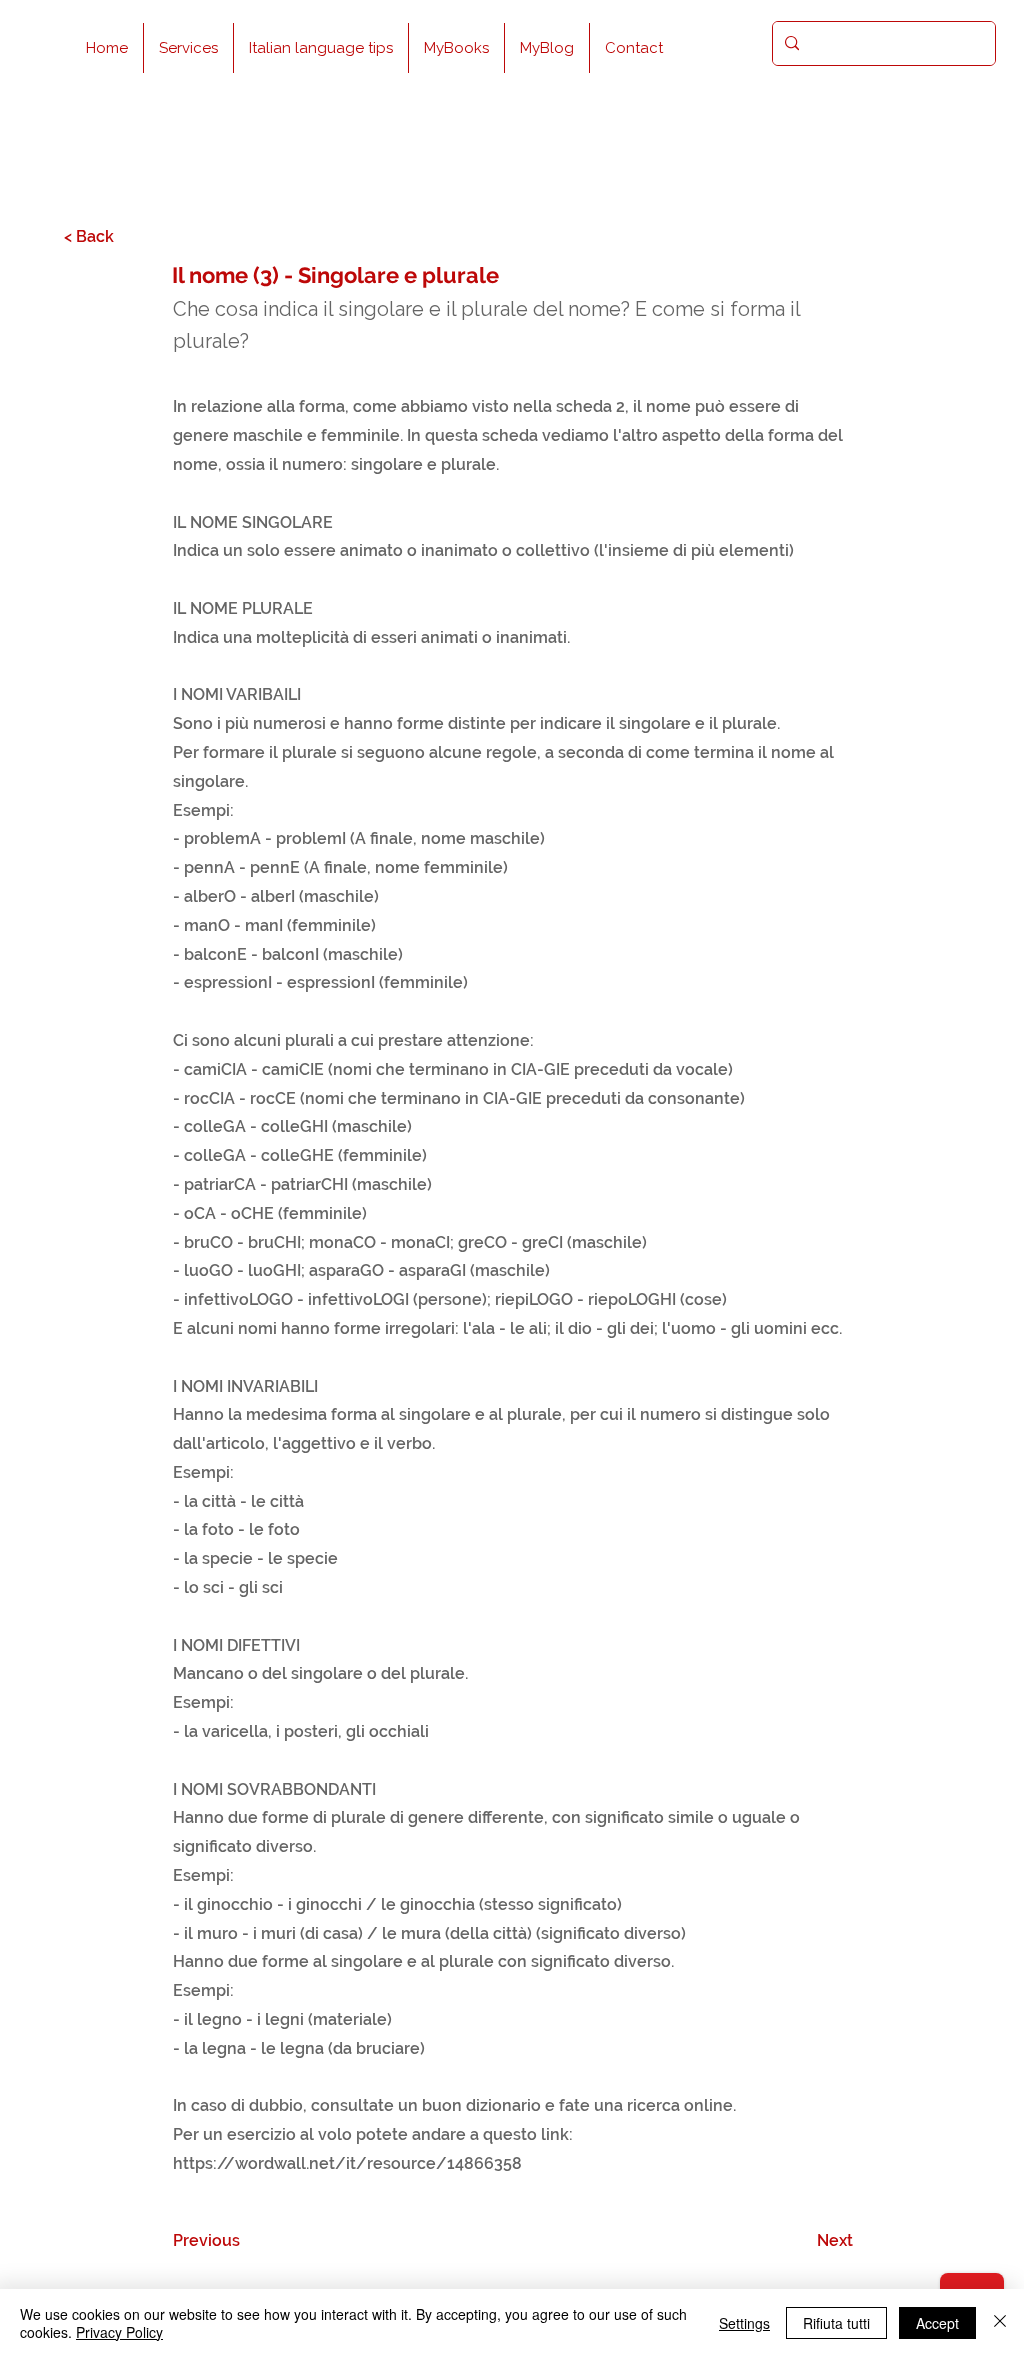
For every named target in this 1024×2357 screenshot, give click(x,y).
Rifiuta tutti (836, 2323)
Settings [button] (744, 2323)
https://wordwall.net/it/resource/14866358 (347, 2163)
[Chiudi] (1000, 2323)
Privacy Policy (119, 2332)
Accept (937, 2323)
